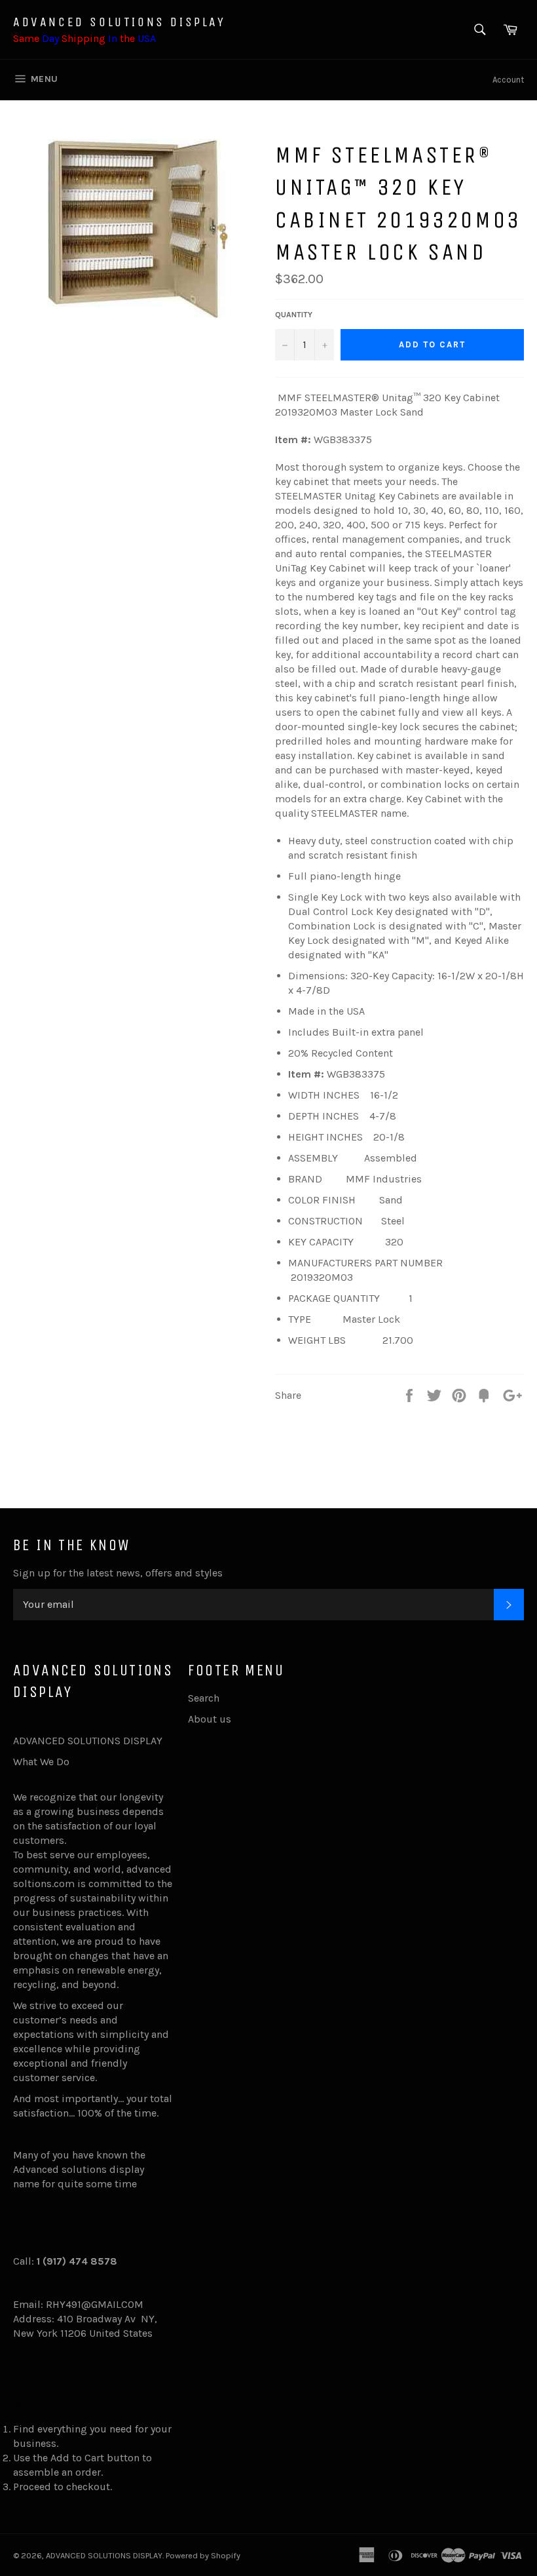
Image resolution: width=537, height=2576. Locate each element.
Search (204, 1698)
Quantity (294, 315)
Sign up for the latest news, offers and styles (118, 1573)
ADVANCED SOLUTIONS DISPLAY (120, 22)
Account (508, 80)
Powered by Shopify (203, 2555)
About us (210, 1719)
